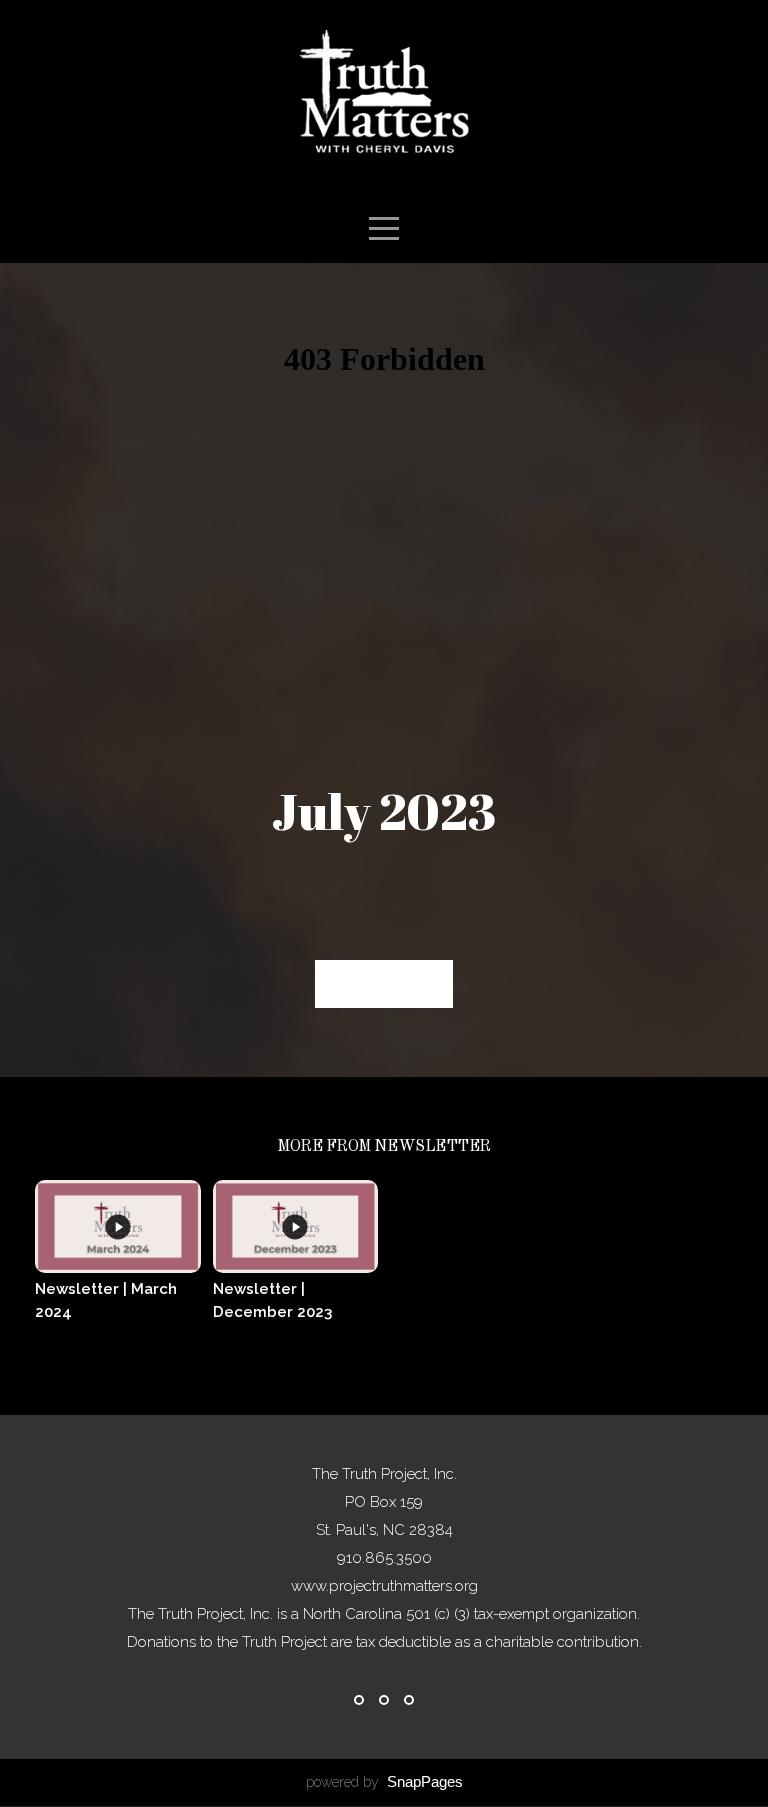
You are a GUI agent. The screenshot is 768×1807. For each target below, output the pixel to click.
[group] (118, 1265)
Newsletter (384, 984)
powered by (384, 1782)
